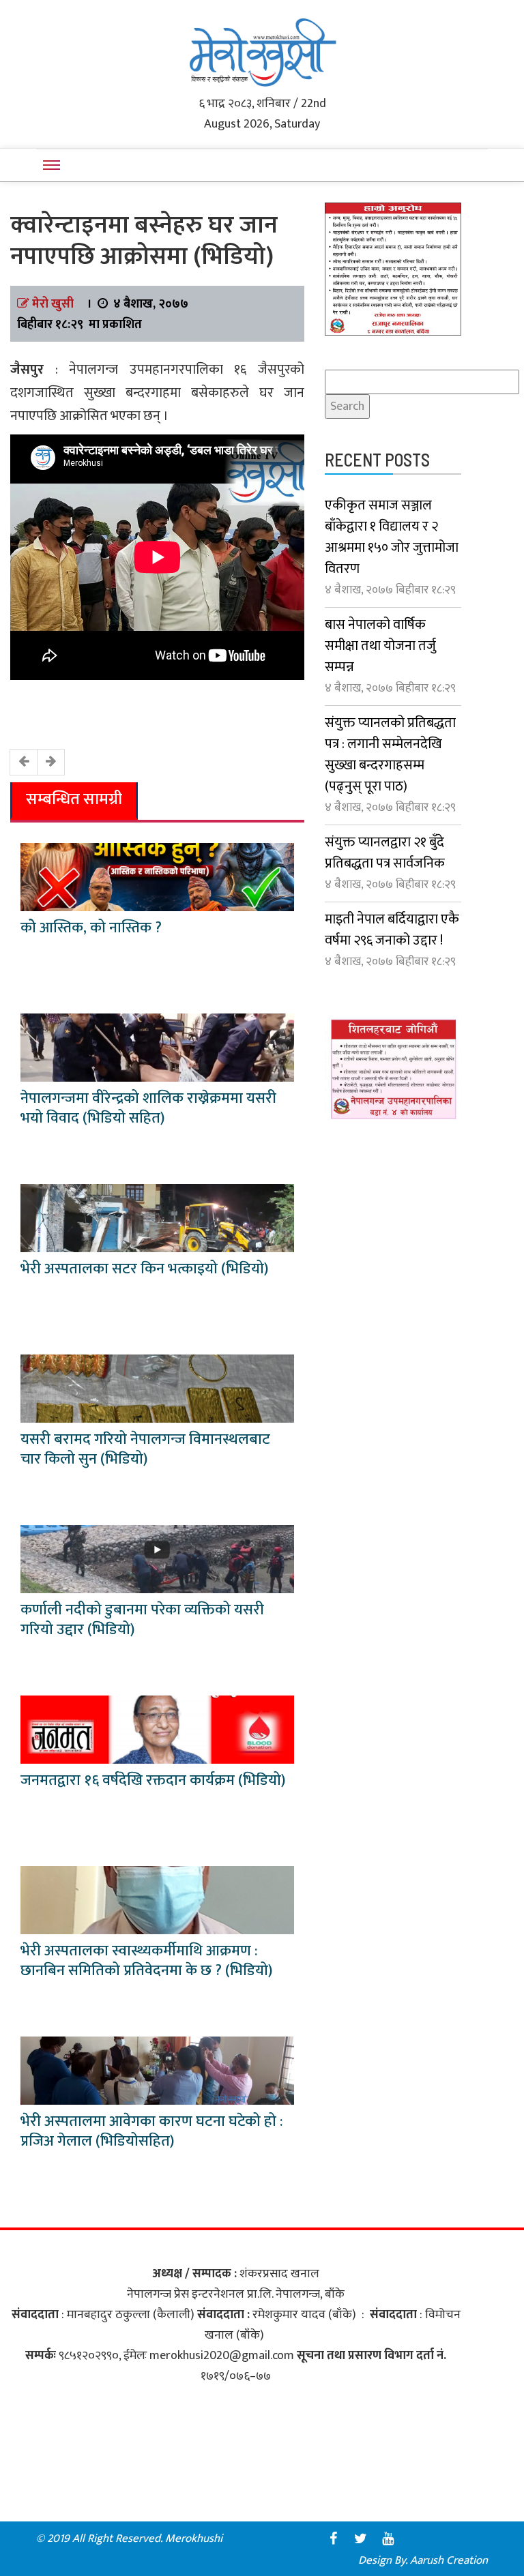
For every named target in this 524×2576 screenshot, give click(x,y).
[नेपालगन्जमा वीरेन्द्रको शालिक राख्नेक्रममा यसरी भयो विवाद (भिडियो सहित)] (157, 1047)
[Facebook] (333, 2538)
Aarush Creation (449, 2560)
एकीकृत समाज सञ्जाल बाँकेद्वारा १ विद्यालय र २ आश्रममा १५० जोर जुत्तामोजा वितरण (392, 537)
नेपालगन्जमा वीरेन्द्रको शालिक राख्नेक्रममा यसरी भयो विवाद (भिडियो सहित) (148, 1108)
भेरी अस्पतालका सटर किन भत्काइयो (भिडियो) (144, 1269)
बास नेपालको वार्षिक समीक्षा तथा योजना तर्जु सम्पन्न (380, 646)
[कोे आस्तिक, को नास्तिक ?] (157, 876)
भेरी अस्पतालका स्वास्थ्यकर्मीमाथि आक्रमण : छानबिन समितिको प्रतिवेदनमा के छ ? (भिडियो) (146, 1961)
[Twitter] (360, 2538)
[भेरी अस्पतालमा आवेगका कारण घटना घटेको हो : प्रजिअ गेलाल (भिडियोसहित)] (157, 2070)
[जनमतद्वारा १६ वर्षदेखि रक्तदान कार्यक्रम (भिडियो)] (157, 1729)
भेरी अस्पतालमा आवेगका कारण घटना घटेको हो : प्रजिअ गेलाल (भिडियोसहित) (151, 2131)
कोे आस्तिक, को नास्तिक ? (91, 928)
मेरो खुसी (53, 304)
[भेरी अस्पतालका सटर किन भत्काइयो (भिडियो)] (157, 1217)
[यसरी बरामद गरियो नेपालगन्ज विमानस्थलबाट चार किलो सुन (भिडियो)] (157, 1388)
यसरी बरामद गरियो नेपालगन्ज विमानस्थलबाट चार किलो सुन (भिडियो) (145, 1449)
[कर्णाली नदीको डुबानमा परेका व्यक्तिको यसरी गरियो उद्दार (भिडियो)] (157, 1558)
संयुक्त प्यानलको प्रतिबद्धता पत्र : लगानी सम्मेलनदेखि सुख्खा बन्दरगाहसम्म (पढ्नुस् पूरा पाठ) (390, 755)
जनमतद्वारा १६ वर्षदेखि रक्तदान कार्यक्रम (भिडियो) (153, 1780)
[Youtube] (388, 2538)
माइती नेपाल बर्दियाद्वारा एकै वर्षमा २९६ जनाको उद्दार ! (392, 930)
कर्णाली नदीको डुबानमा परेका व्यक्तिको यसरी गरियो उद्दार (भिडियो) (142, 1620)
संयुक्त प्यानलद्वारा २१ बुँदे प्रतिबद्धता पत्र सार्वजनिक (385, 853)
